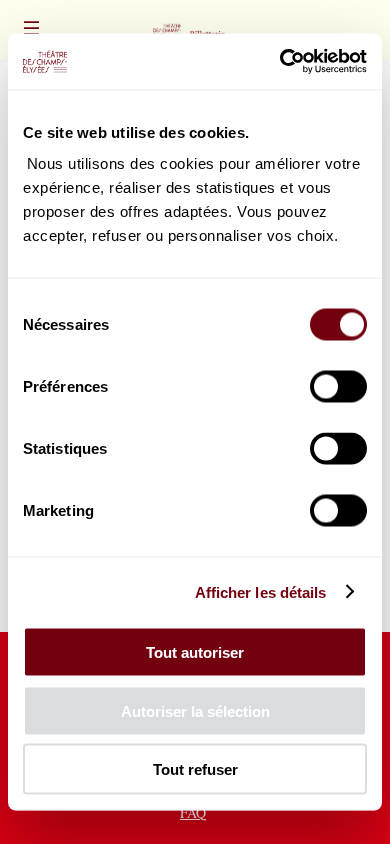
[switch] (338, 387)
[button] (32, 28)
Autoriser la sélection (195, 710)
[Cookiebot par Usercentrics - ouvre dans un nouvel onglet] (280, 62)
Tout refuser (195, 769)
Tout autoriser (195, 652)
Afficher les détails (261, 591)
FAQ (193, 812)
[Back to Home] (195, 30)
